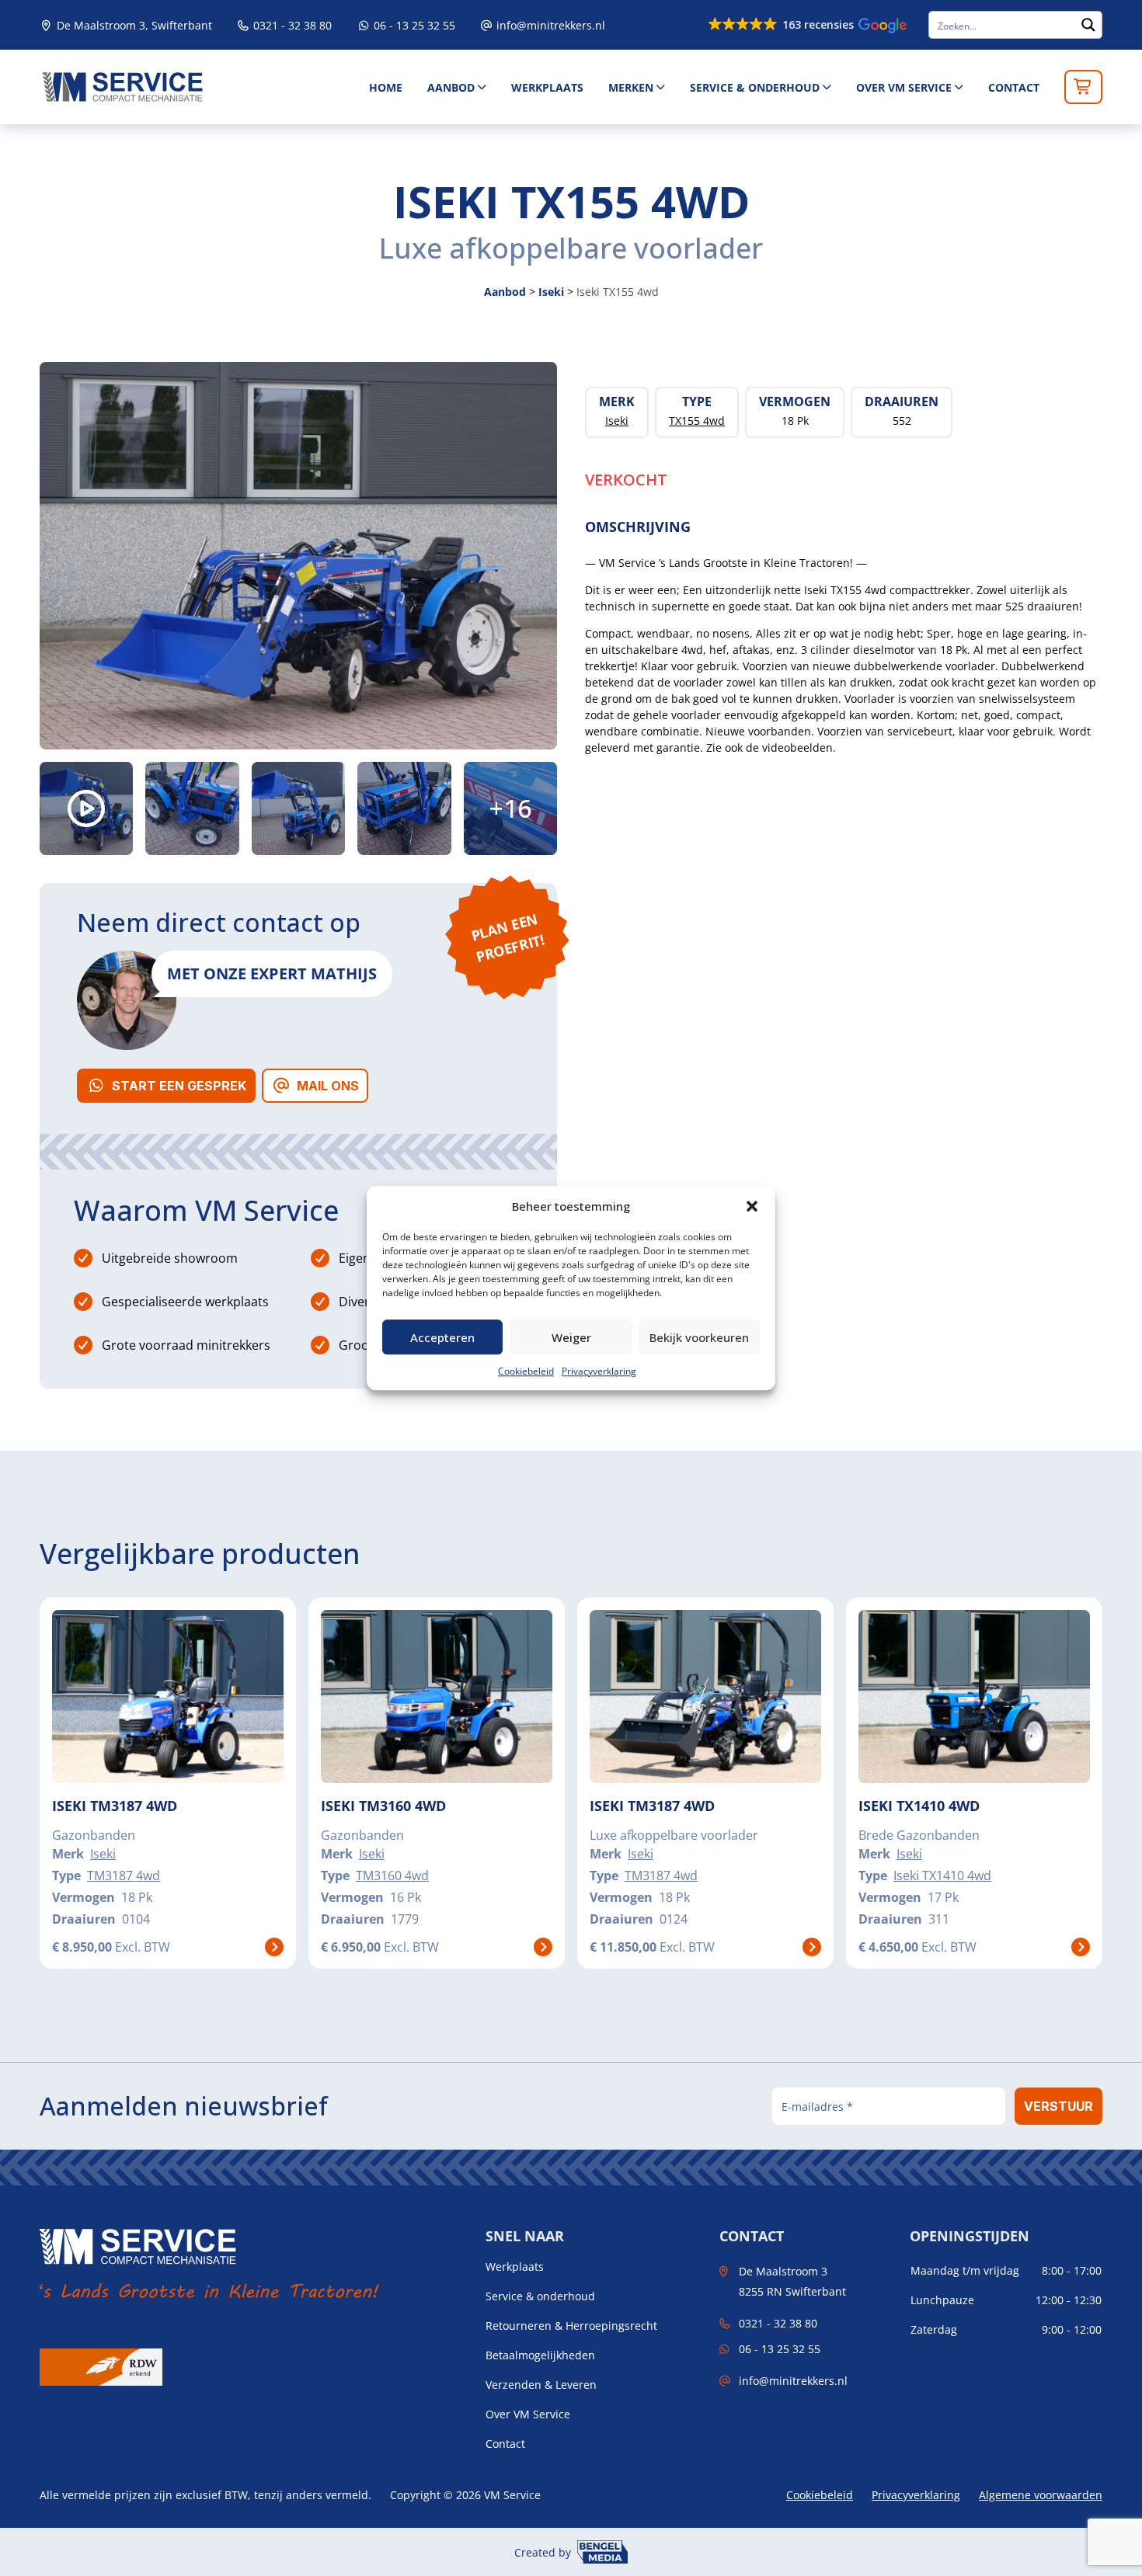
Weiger (571, 1337)
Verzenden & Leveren (541, 2385)
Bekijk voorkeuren (699, 1337)
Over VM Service (904, 87)
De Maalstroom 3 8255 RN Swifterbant (792, 2281)
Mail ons (328, 1086)
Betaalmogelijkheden (540, 2355)
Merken (631, 87)
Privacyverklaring (599, 1371)
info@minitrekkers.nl (551, 25)
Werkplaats (547, 87)
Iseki (551, 292)
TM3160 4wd (392, 1876)
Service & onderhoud (755, 87)
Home (386, 87)
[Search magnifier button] (1088, 25)
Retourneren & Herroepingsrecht (571, 2326)
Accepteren (442, 1337)
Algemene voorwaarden (1041, 2495)
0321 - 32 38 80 (291, 25)
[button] (752, 1206)
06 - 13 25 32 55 (413, 25)
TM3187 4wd (124, 1876)
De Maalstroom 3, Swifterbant (133, 25)
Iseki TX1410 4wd (942, 1876)
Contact (1014, 87)
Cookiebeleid (526, 1371)
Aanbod (451, 87)
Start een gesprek (179, 1086)
